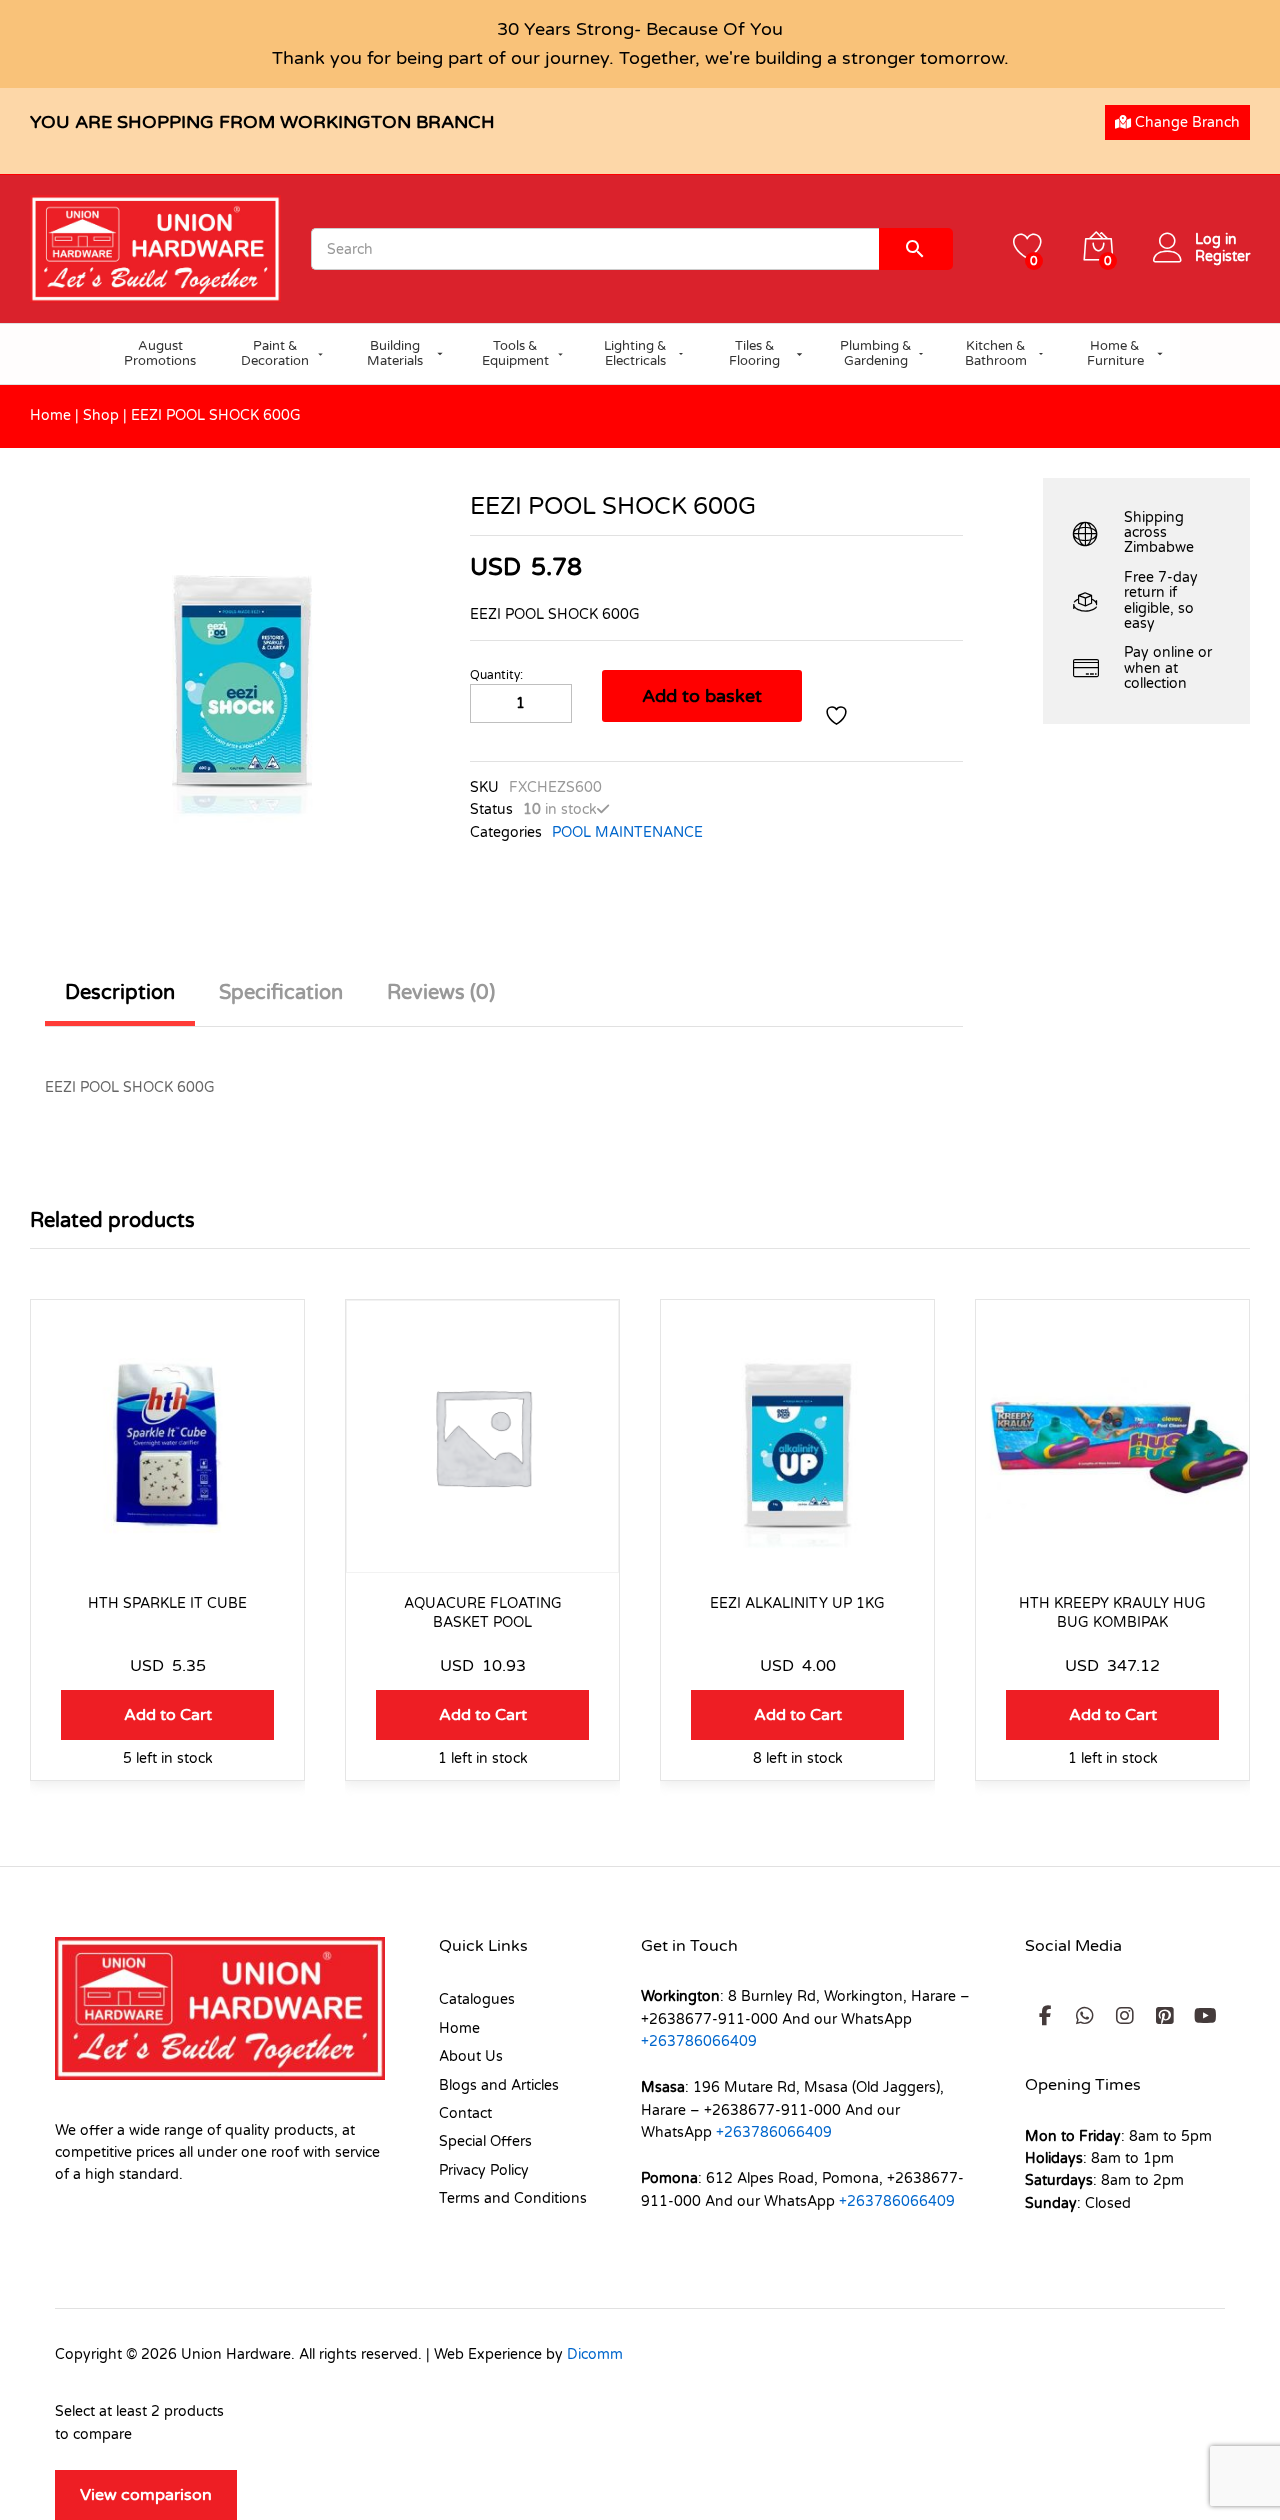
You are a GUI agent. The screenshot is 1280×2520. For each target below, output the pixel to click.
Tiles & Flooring (754, 354)
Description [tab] (120, 993)
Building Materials (395, 354)
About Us (471, 2056)
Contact (465, 2113)
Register (1222, 257)
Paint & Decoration (275, 354)
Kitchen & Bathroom (996, 354)
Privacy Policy (484, 2170)
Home (50, 415)
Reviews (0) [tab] (441, 993)
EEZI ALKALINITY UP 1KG (797, 1603)
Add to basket (702, 696)
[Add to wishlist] (839, 716)
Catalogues (477, 1999)
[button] (167, 1715)
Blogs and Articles (499, 2085)
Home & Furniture (1115, 354)
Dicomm (595, 2354)
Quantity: (496, 675)
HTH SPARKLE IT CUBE (167, 1603)
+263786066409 (699, 2041)
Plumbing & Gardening (876, 354)
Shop (101, 415)
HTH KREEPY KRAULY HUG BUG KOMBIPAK (1112, 1612)
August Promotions (160, 354)
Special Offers (485, 2141)
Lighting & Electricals (635, 354)
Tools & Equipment (515, 354)
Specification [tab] (281, 993)
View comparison (146, 2495)
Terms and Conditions (513, 2198)
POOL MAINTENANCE (627, 832)
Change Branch (1185, 122)
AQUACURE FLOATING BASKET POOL (483, 1612)
